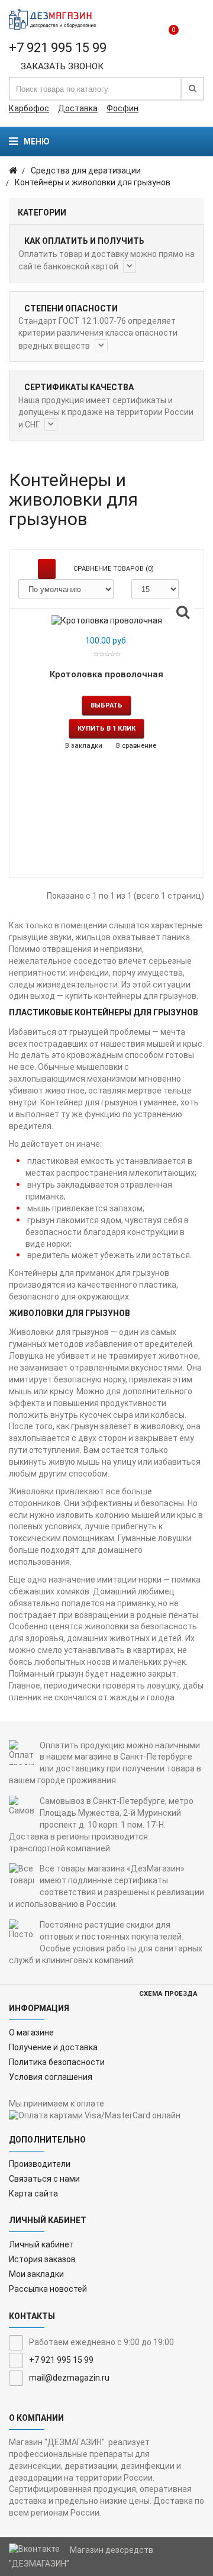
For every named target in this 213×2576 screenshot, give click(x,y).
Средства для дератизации (86, 171)
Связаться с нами (44, 2179)
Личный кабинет (41, 2244)
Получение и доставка (53, 2047)
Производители (40, 2164)
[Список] (47, 569)
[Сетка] (27, 569)
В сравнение (135, 746)
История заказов (42, 2259)
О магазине (31, 2033)
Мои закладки (36, 2274)
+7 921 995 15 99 (61, 2360)
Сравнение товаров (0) (114, 569)
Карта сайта (33, 2194)
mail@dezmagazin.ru (69, 2378)
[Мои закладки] (151, 23)
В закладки (83, 746)
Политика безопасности (57, 2062)
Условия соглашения (51, 2077)
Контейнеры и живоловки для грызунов (93, 182)
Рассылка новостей (48, 2289)
